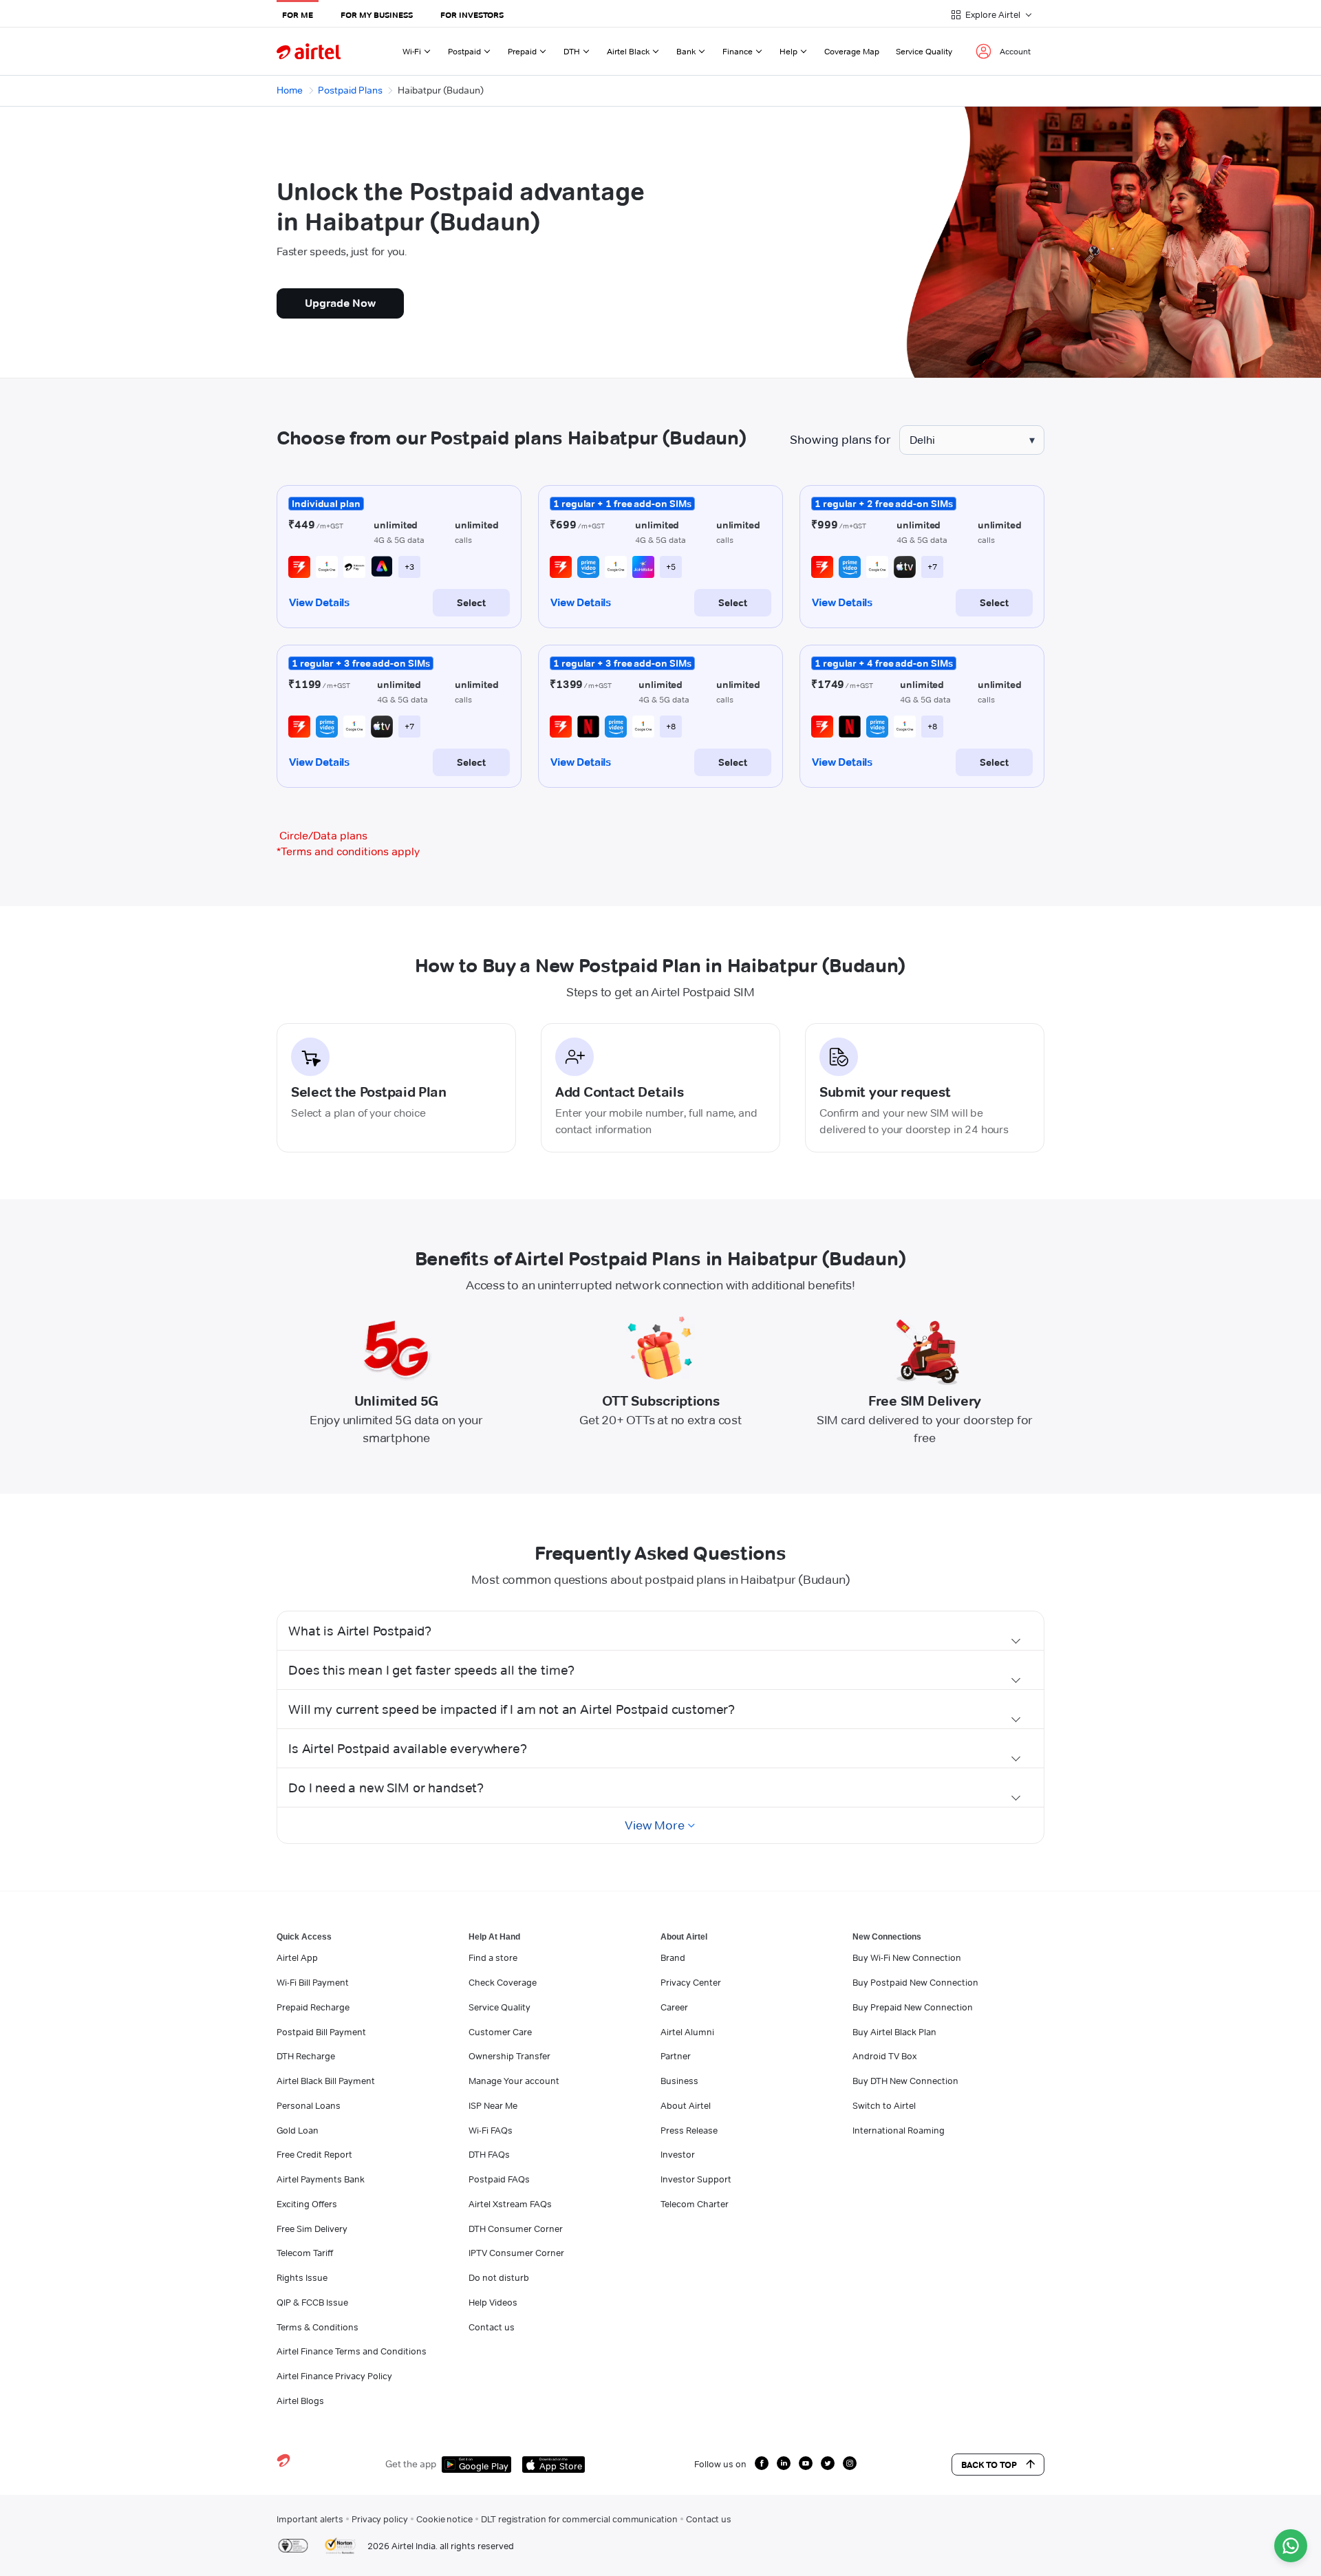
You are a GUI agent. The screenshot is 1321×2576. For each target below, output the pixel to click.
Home (290, 90)
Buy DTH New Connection (905, 2081)
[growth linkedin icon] (784, 2463)
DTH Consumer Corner (516, 2229)
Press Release (689, 2130)
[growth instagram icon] (850, 2463)
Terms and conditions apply (348, 851)
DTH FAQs (489, 2154)
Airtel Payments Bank (321, 2179)
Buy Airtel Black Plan (894, 2032)
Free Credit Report (314, 2154)
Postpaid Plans (350, 90)
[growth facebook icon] (762, 2463)
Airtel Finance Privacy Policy (334, 2376)
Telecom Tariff (305, 2253)
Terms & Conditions (318, 2327)
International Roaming (899, 2130)
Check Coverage (503, 1982)
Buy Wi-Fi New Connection (907, 1957)
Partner (676, 2056)
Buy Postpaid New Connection (915, 1982)
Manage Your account (514, 2081)
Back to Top (989, 2465)
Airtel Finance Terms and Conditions (352, 2351)
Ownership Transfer (509, 2056)
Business (679, 2081)
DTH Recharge (306, 2056)
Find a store (493, 1957)
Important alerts (310, 2519)
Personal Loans (309, 2105)
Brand (673, 1957)
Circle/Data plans (323, 836)
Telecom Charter (695, 2204)
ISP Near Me (493, 2105)
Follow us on (720, 2464)
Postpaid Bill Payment (321, 2032)
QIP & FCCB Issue (312, 2302)
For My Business (377, 15)
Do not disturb (499, 2277)
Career (674, 2007)
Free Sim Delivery (312, 2229)
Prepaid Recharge (313, 2007)
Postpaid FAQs (499, 2179)
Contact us (492, 2327)
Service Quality (924, 51)
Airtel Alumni (687, 2032)
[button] (660, 1631)
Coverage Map (852, 51)
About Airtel (686, 2105)
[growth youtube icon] (806, 2463)
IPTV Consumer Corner (516, 2253)
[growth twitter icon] (828, 2463)
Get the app (411, 2464)
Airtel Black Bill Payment (326, 2081)
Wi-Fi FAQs (491, 2130)
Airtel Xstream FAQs (510, 2204)
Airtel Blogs (300, 2401)
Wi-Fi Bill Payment (313, 1982)
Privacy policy (380, 2519)
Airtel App (297, 1957)
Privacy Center (691, 1982)
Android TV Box (884, 2056)
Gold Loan (298, 2130)
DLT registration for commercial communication (579, 2519)
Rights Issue (302, 2277)
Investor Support (696, 2179)
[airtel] (309, 51)
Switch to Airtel (884, 2105)
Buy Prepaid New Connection (913, 2007)
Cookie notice (444, 2519)
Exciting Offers (307, 2204)
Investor (678, 2154)
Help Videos (493, 2302)
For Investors (472, 15)
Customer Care (500, 2032)
